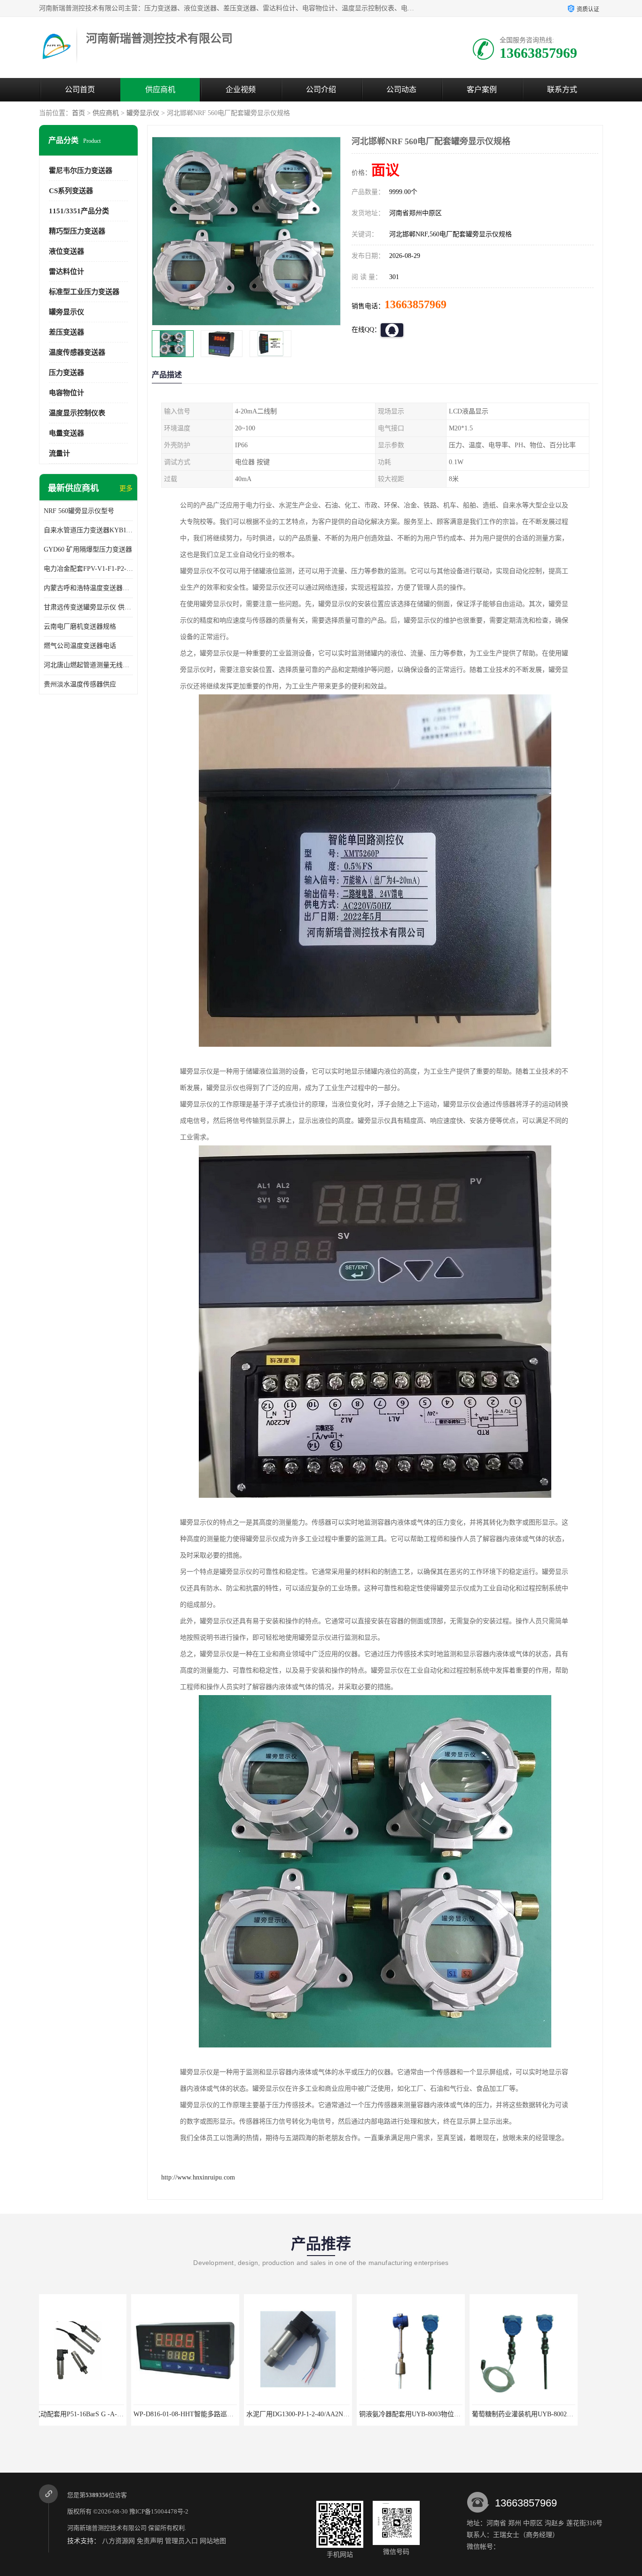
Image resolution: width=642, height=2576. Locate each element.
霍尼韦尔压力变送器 (81, 171)
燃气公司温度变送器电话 (80, 646)
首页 (78, 113)
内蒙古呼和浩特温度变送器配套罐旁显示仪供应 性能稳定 (88, 588)
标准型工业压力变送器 (84, 292)
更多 (126, 488)
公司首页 (80, 89)
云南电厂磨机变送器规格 (80, 626)
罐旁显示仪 (143, 113)
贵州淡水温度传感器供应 (80, 684)
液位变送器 (67, 251)
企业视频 (241, 89)
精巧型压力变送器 (77, 231)
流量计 (59, 453)
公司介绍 (321, 89)
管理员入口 (181, 2541)
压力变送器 (67, 373)
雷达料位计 (67, 272)
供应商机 (160, 89)
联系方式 (562, 89)
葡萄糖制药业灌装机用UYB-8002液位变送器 (392, 2414)
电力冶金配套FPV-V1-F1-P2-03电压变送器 (88, 569)
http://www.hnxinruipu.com (198, 2177)
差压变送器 (67, 332)
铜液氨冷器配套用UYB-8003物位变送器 (273, 2414)
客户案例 (482, 89)
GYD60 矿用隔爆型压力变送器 (88, 549)
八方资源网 (118, 2541)
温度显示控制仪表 (77, 413)
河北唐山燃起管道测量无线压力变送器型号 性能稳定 (88, 665)
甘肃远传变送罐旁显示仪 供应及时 (88, 607)
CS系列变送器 (71, 191)
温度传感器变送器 (77, 352)
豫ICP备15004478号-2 (159, 2511)
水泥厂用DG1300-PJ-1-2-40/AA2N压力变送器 (168, 2414)
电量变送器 (67, 433)
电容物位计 (67, 393)
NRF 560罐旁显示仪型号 (79, 511)
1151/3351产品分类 (79, 211)
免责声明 (150, 2541)
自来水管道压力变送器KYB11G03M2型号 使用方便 (88, 530)
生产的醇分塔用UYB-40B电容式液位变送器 (504, 2414)
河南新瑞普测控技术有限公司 (107, 2528)
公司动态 (401, 89)
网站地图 (213, 2541)
